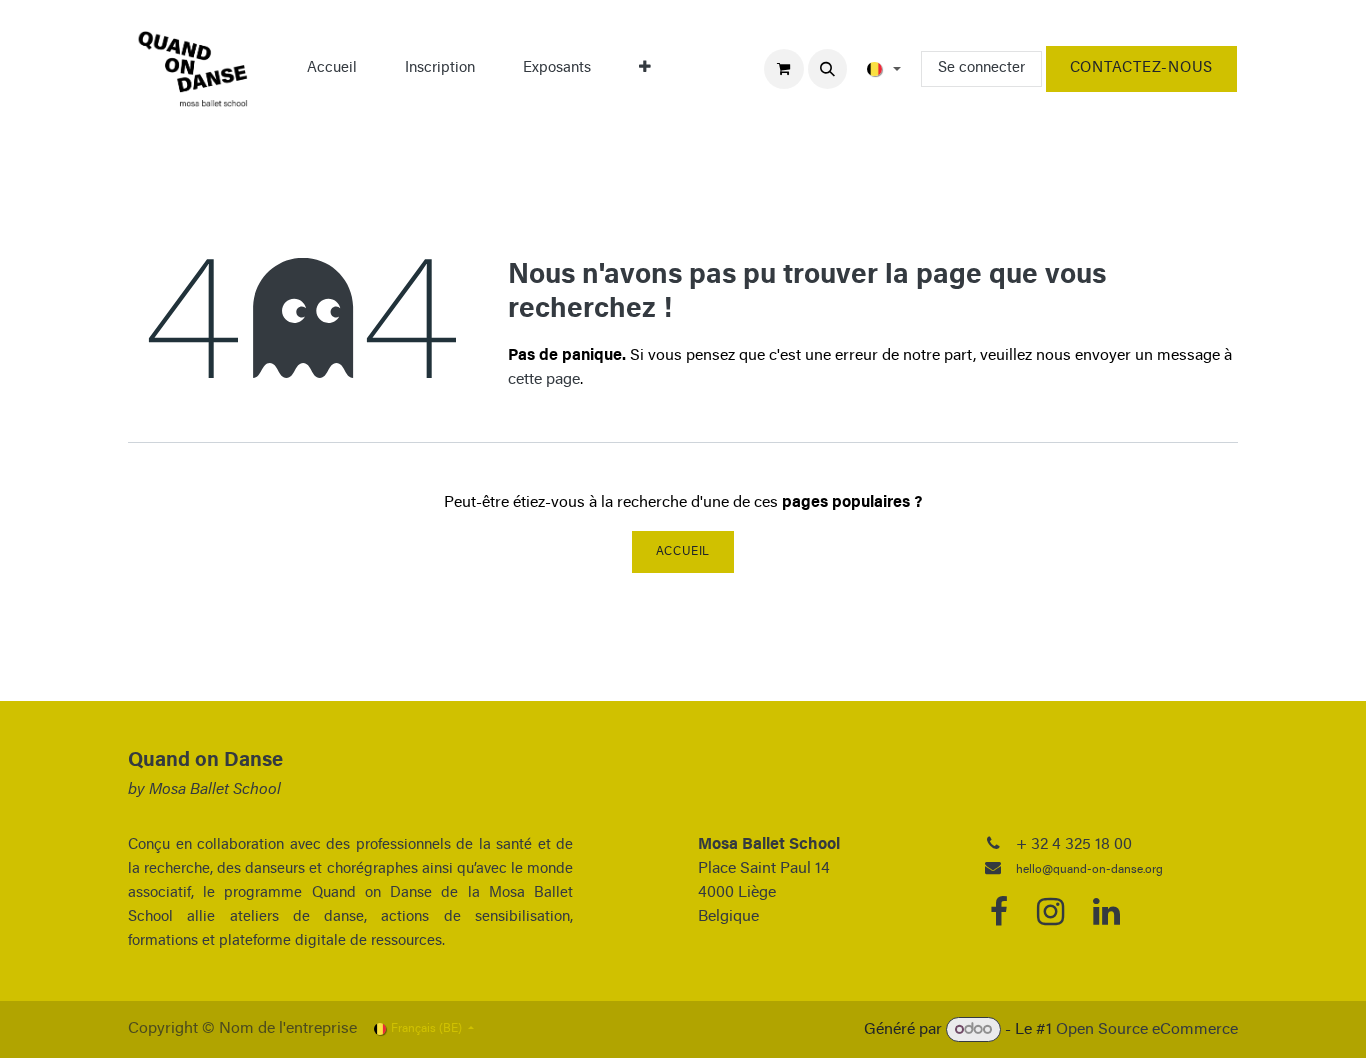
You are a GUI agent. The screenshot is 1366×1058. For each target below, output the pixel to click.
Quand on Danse (205, 761)
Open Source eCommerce (1147, 1030)
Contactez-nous (1141, 68)
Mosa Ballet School (215, 790)
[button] (828, 69)
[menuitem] (332, 69)
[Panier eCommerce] (784, 69)
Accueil (683, 552)
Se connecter (981, 68)
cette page (544, 380)
